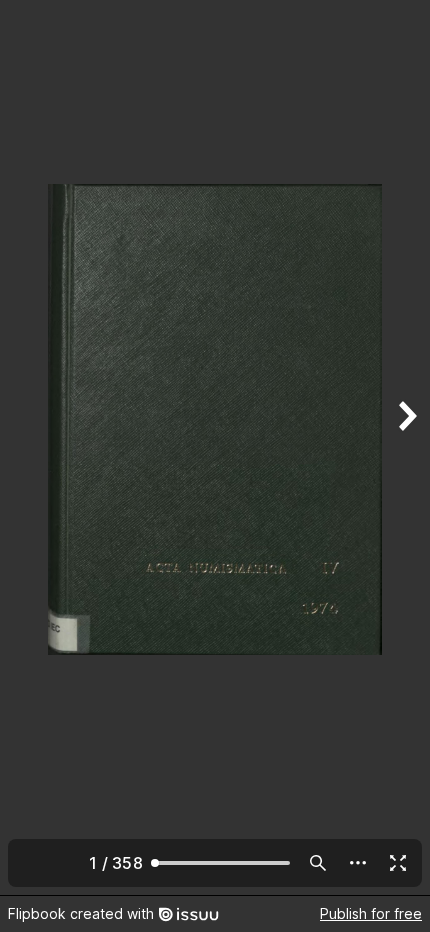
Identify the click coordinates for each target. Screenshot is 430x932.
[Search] (318, 863)
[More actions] (358, 863)
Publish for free (371, 913)
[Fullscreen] (398, 863)
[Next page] (406, 447)
